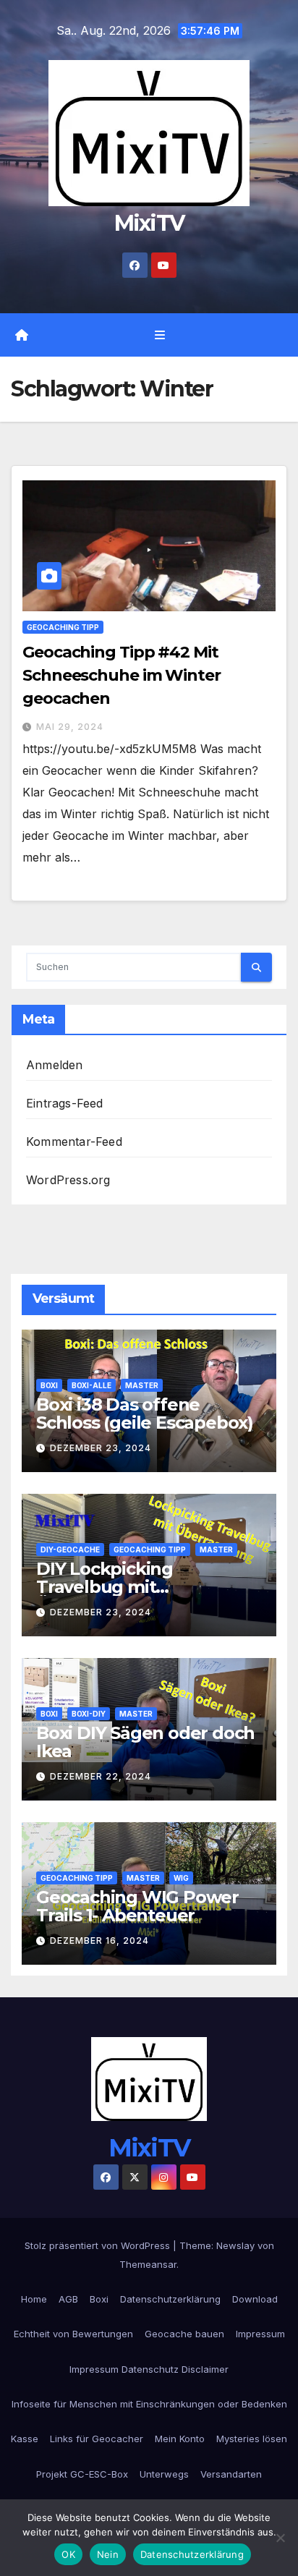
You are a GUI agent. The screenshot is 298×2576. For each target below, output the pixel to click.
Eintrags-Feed (65, 1103)
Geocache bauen (184, 2334)
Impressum (260, 2334)
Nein (108, 2554)
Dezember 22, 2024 (101, 1776)
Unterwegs (164, 2474)
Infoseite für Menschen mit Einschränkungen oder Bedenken (149, 2404)
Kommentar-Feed (74, 1142)
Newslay (235, 2245)
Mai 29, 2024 (70, 727)
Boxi (49, 1385)
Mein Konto (180, 2439)
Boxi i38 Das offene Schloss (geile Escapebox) (145, 1414)
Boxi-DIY (89, 1714)
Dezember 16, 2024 (99, 1940)
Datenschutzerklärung (170, 2299)
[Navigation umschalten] (159, 335)
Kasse (25, 2439)
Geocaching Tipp (63, 627)
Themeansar (148, 2264)
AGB (68, 2299)
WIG (181, 1878)
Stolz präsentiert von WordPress (99, 2245)
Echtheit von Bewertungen (73, 2334)
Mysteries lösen (252, 2439)
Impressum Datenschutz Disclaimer (149, 2369)
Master (142, 1385)
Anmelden (55, 1065)
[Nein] (280, 2538)
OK (68, 2554)
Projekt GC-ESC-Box (82, 2474)
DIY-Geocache (70, 1550)
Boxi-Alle (91, 1385)
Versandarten (231, 2474)
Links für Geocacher (97, 2439)
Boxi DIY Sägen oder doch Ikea (145, 1742)
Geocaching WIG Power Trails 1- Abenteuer (137, 1906)
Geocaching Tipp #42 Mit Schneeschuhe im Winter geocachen (122, 675)
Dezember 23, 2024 (101, 1448)
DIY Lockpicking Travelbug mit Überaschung (105, 1587)
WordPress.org (68, 1180)
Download (255, 2299)
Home (34, 2299)
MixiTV (149, 223)
